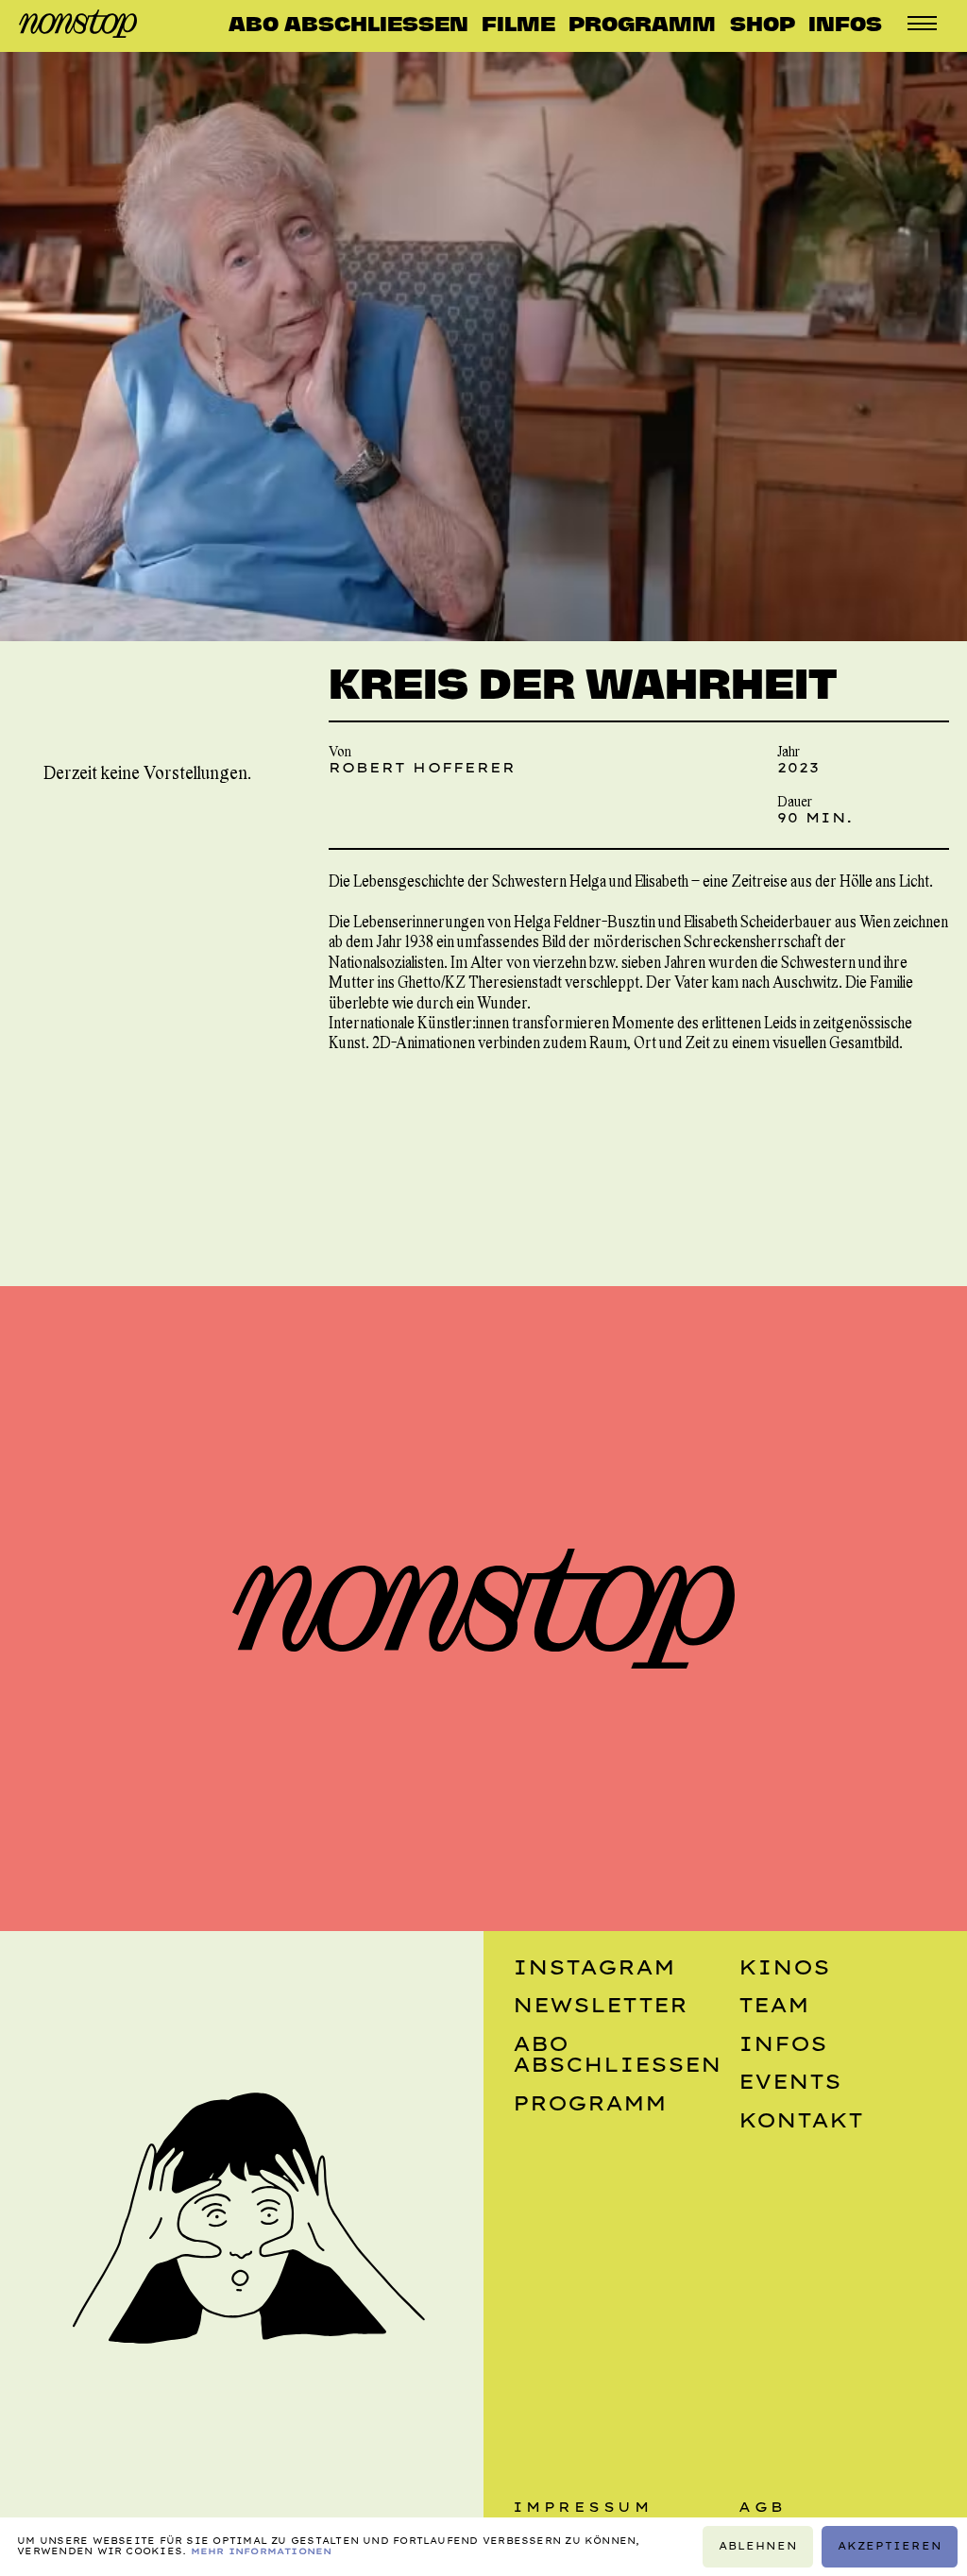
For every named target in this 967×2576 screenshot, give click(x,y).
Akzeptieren (890, 2546)
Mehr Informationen (262, 2551)
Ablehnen (758, 2546)
